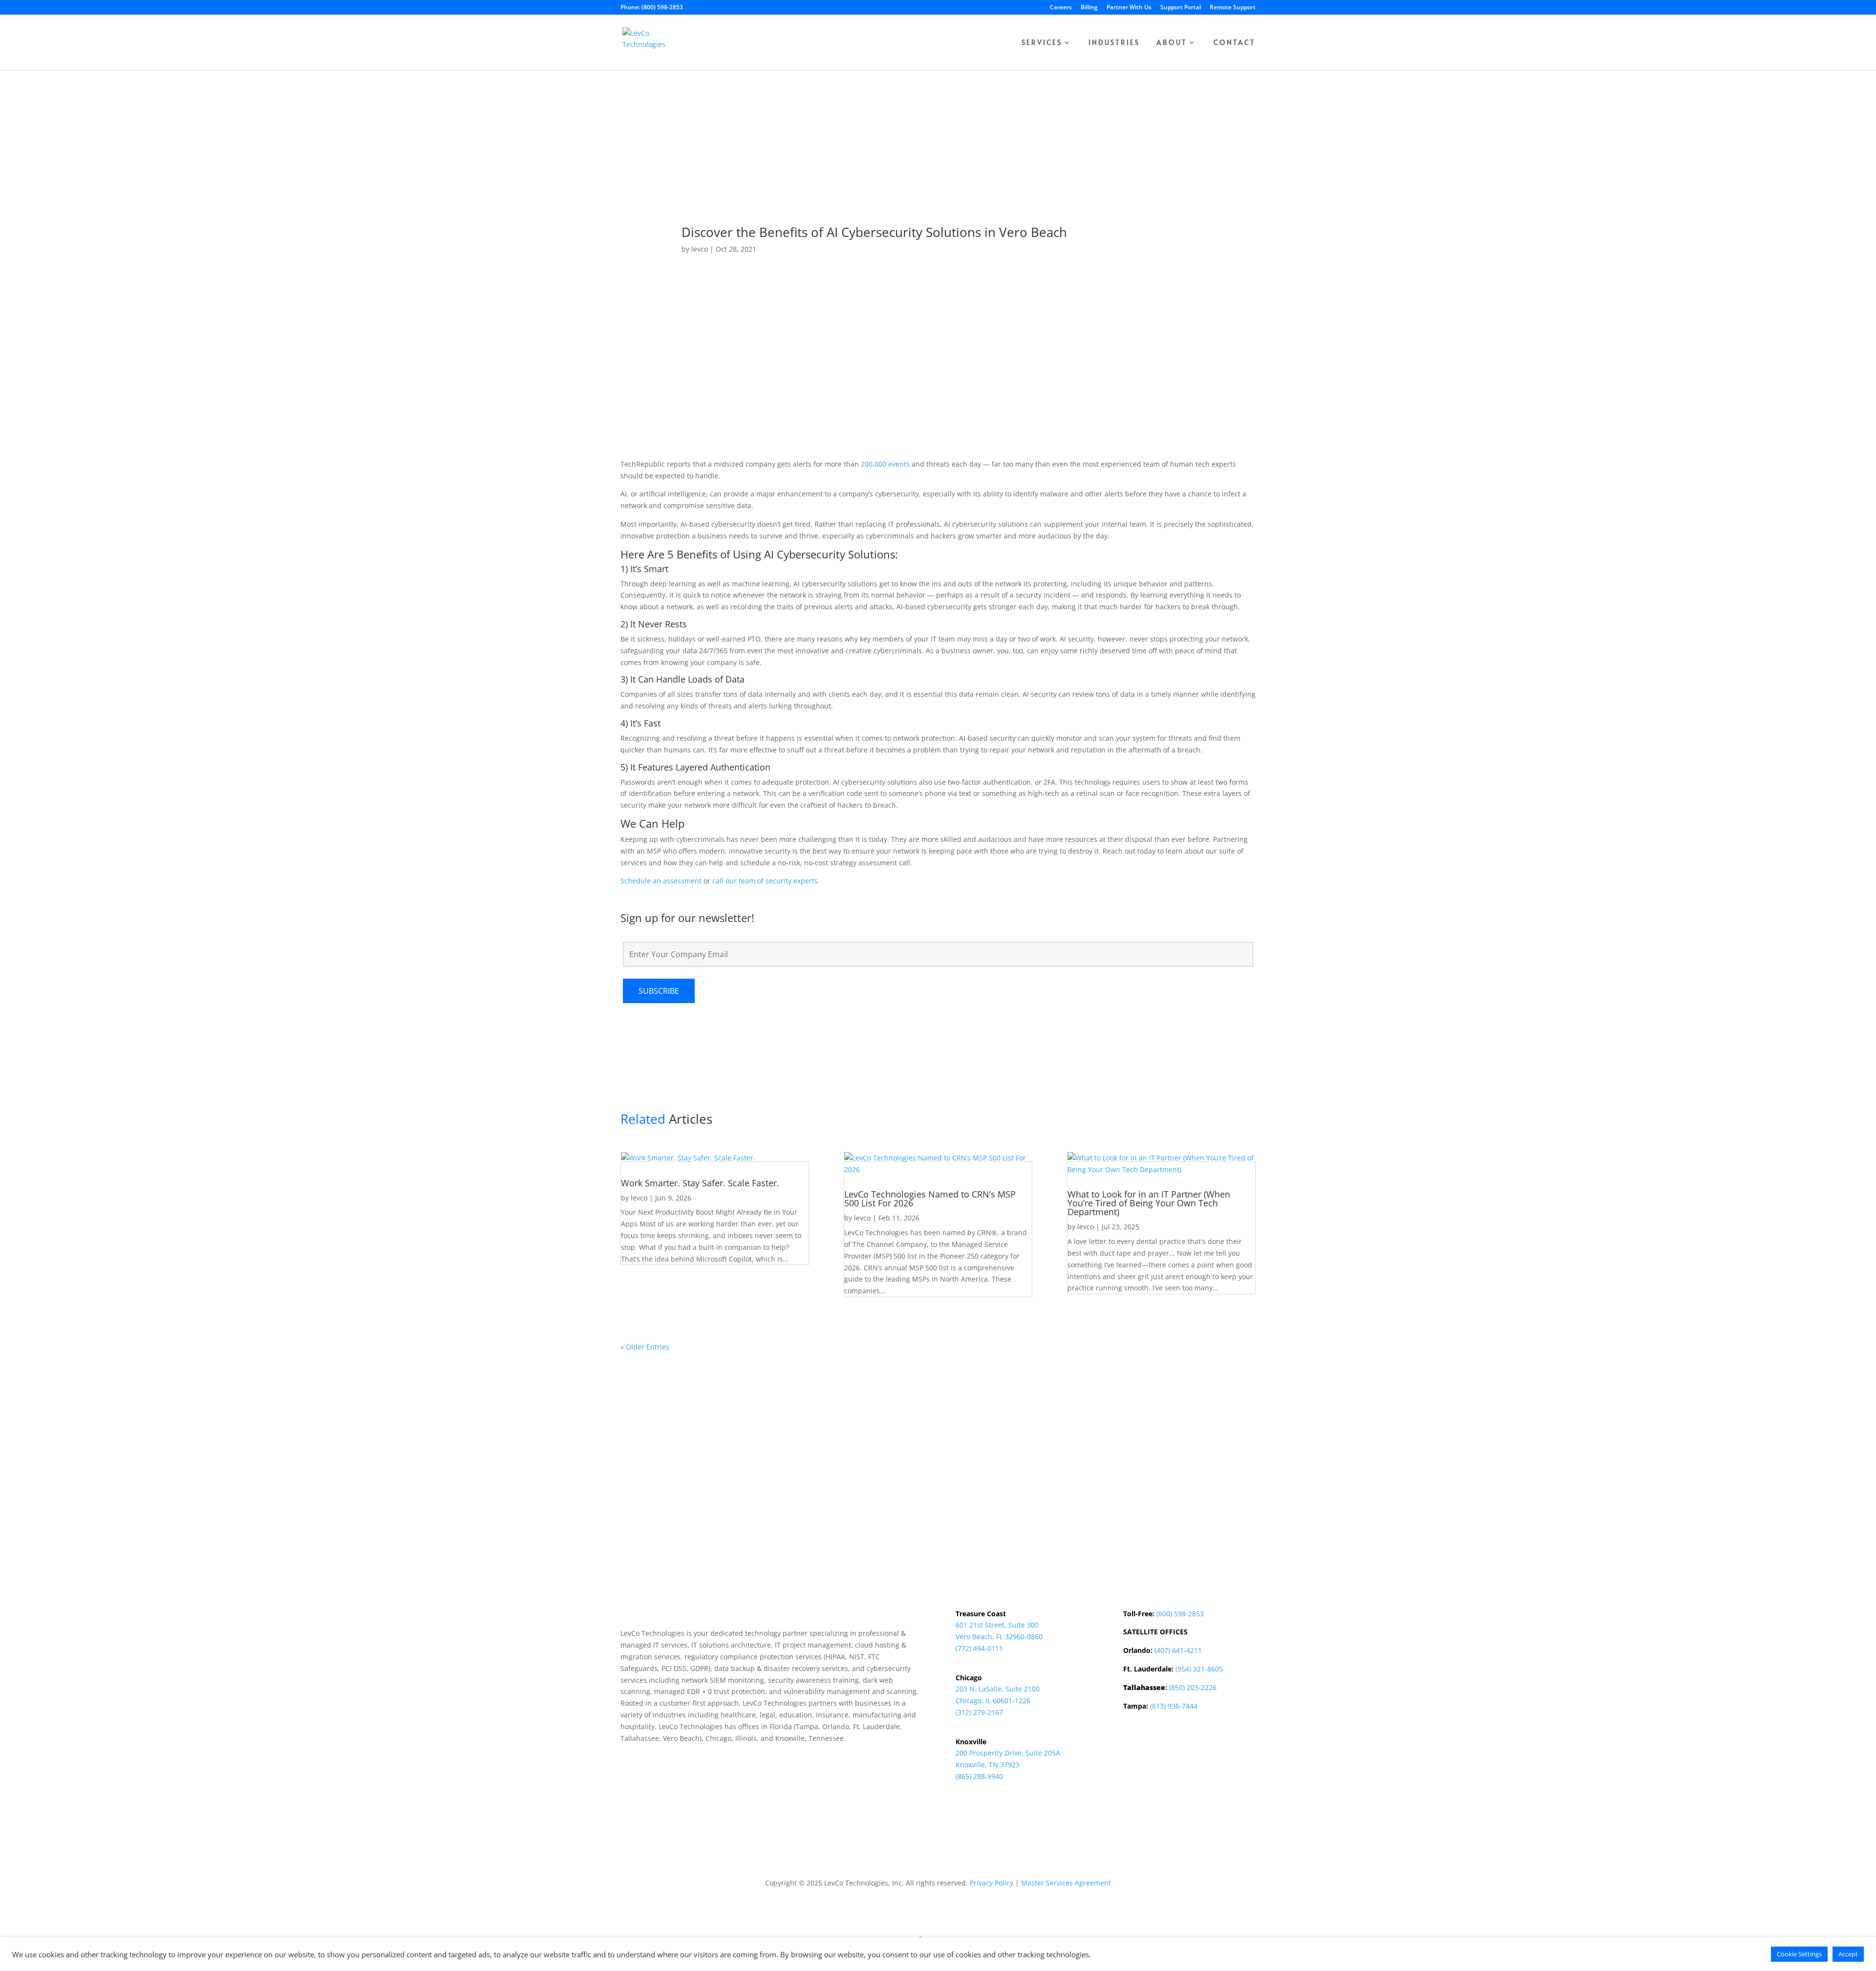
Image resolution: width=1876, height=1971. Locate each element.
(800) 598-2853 (1180, 1614)
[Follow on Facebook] (1190, 1756)
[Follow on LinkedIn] (1131, 1756)
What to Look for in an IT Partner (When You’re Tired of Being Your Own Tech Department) (1149, 1203)
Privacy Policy (991, 1883)
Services (1042, 43)
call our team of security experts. (766, 881)
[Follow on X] (1151, 1756)
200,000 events (885, 464)
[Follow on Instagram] (1170, 1756)
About (1172, 43)
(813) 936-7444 (1174, 1706)
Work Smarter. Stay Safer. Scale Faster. (700, 1183)
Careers (1061, 8)
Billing (1089, 8)
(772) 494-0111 (979, 1648)
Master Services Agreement (1066, 1883)
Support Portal (1181, 8)
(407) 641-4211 (1178, 1650)
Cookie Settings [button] (1799, 1954)
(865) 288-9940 (979, 1776)
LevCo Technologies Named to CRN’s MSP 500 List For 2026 (930, 1199)
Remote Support (1233, 8)
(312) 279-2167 (979, 1712)
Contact (1235, 43)
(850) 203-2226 (1193, 1687)
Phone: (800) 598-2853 (652, 8)
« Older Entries (645, 1347)
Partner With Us (1129, 8)
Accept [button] (1848, 1954)
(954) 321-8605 (1199, 1669)
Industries (1114, 43)
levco (700, 249)
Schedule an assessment (661, 881)
